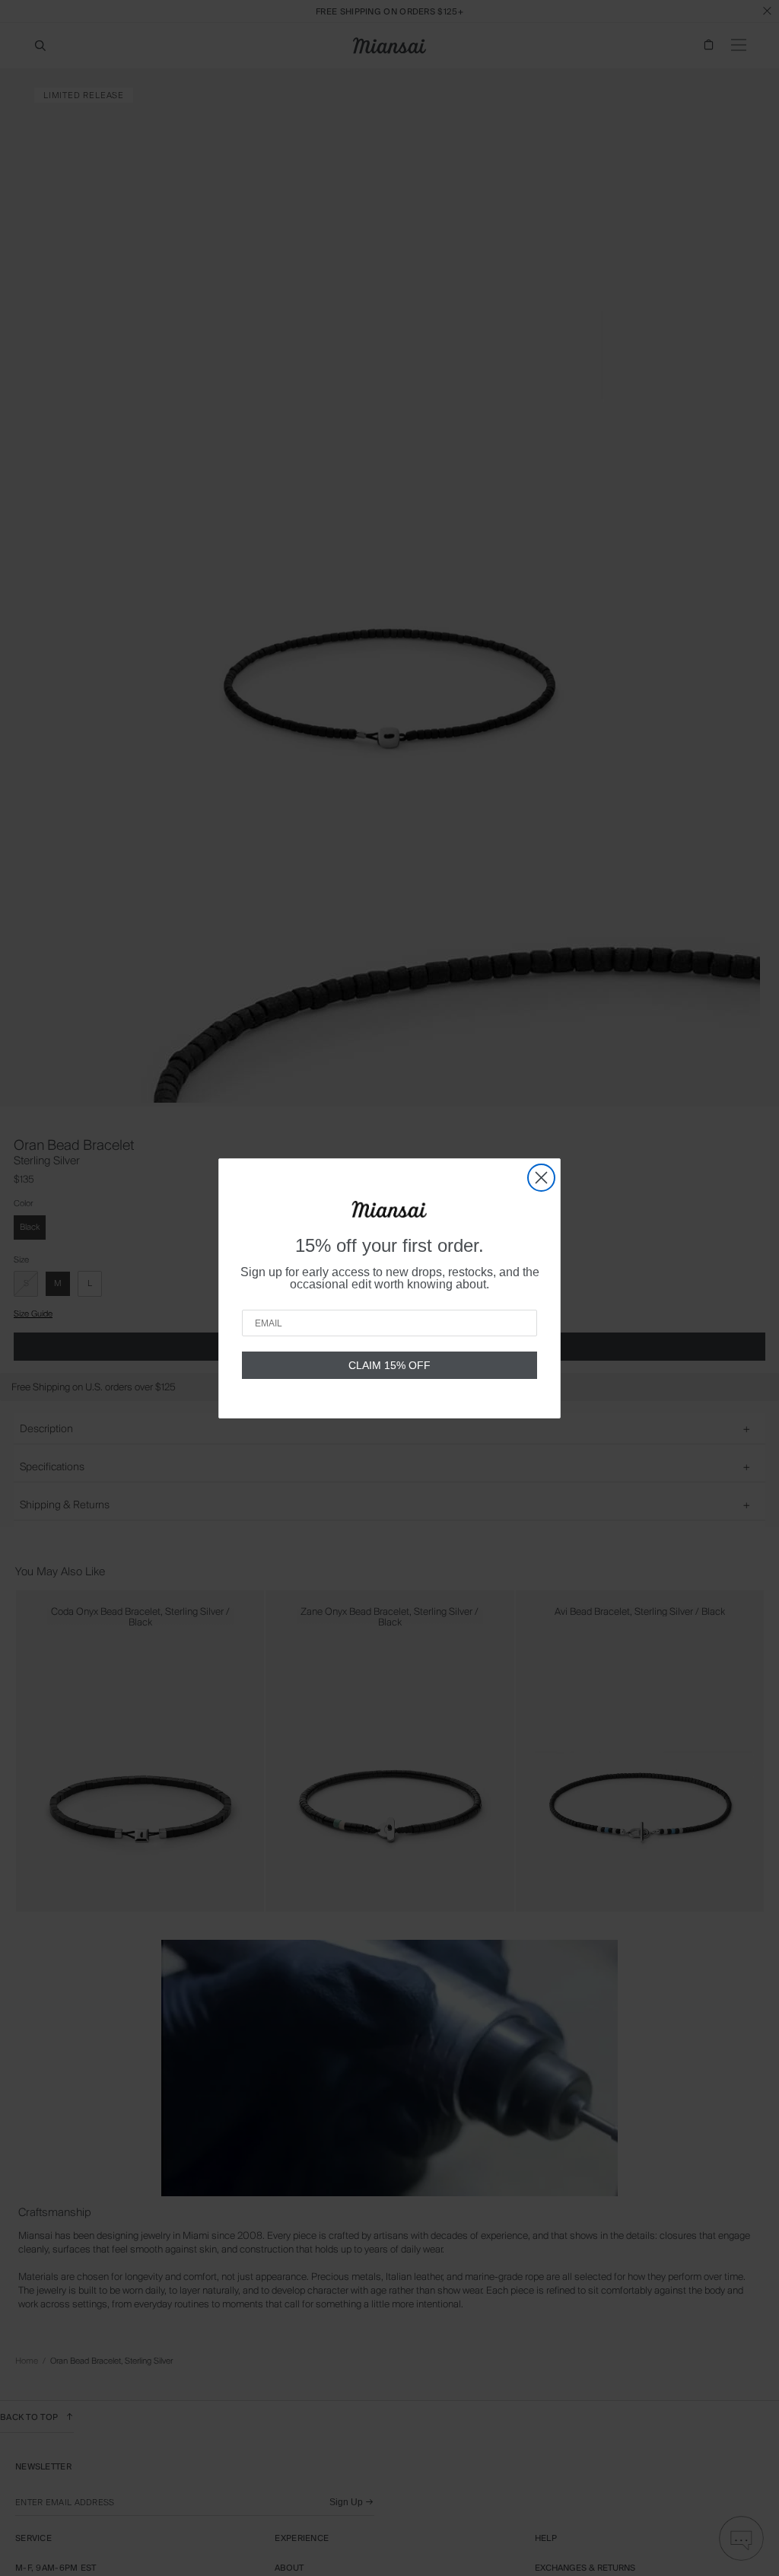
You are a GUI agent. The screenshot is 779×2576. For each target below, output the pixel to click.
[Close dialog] (541, 1178)
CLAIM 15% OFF (389, 1365)
